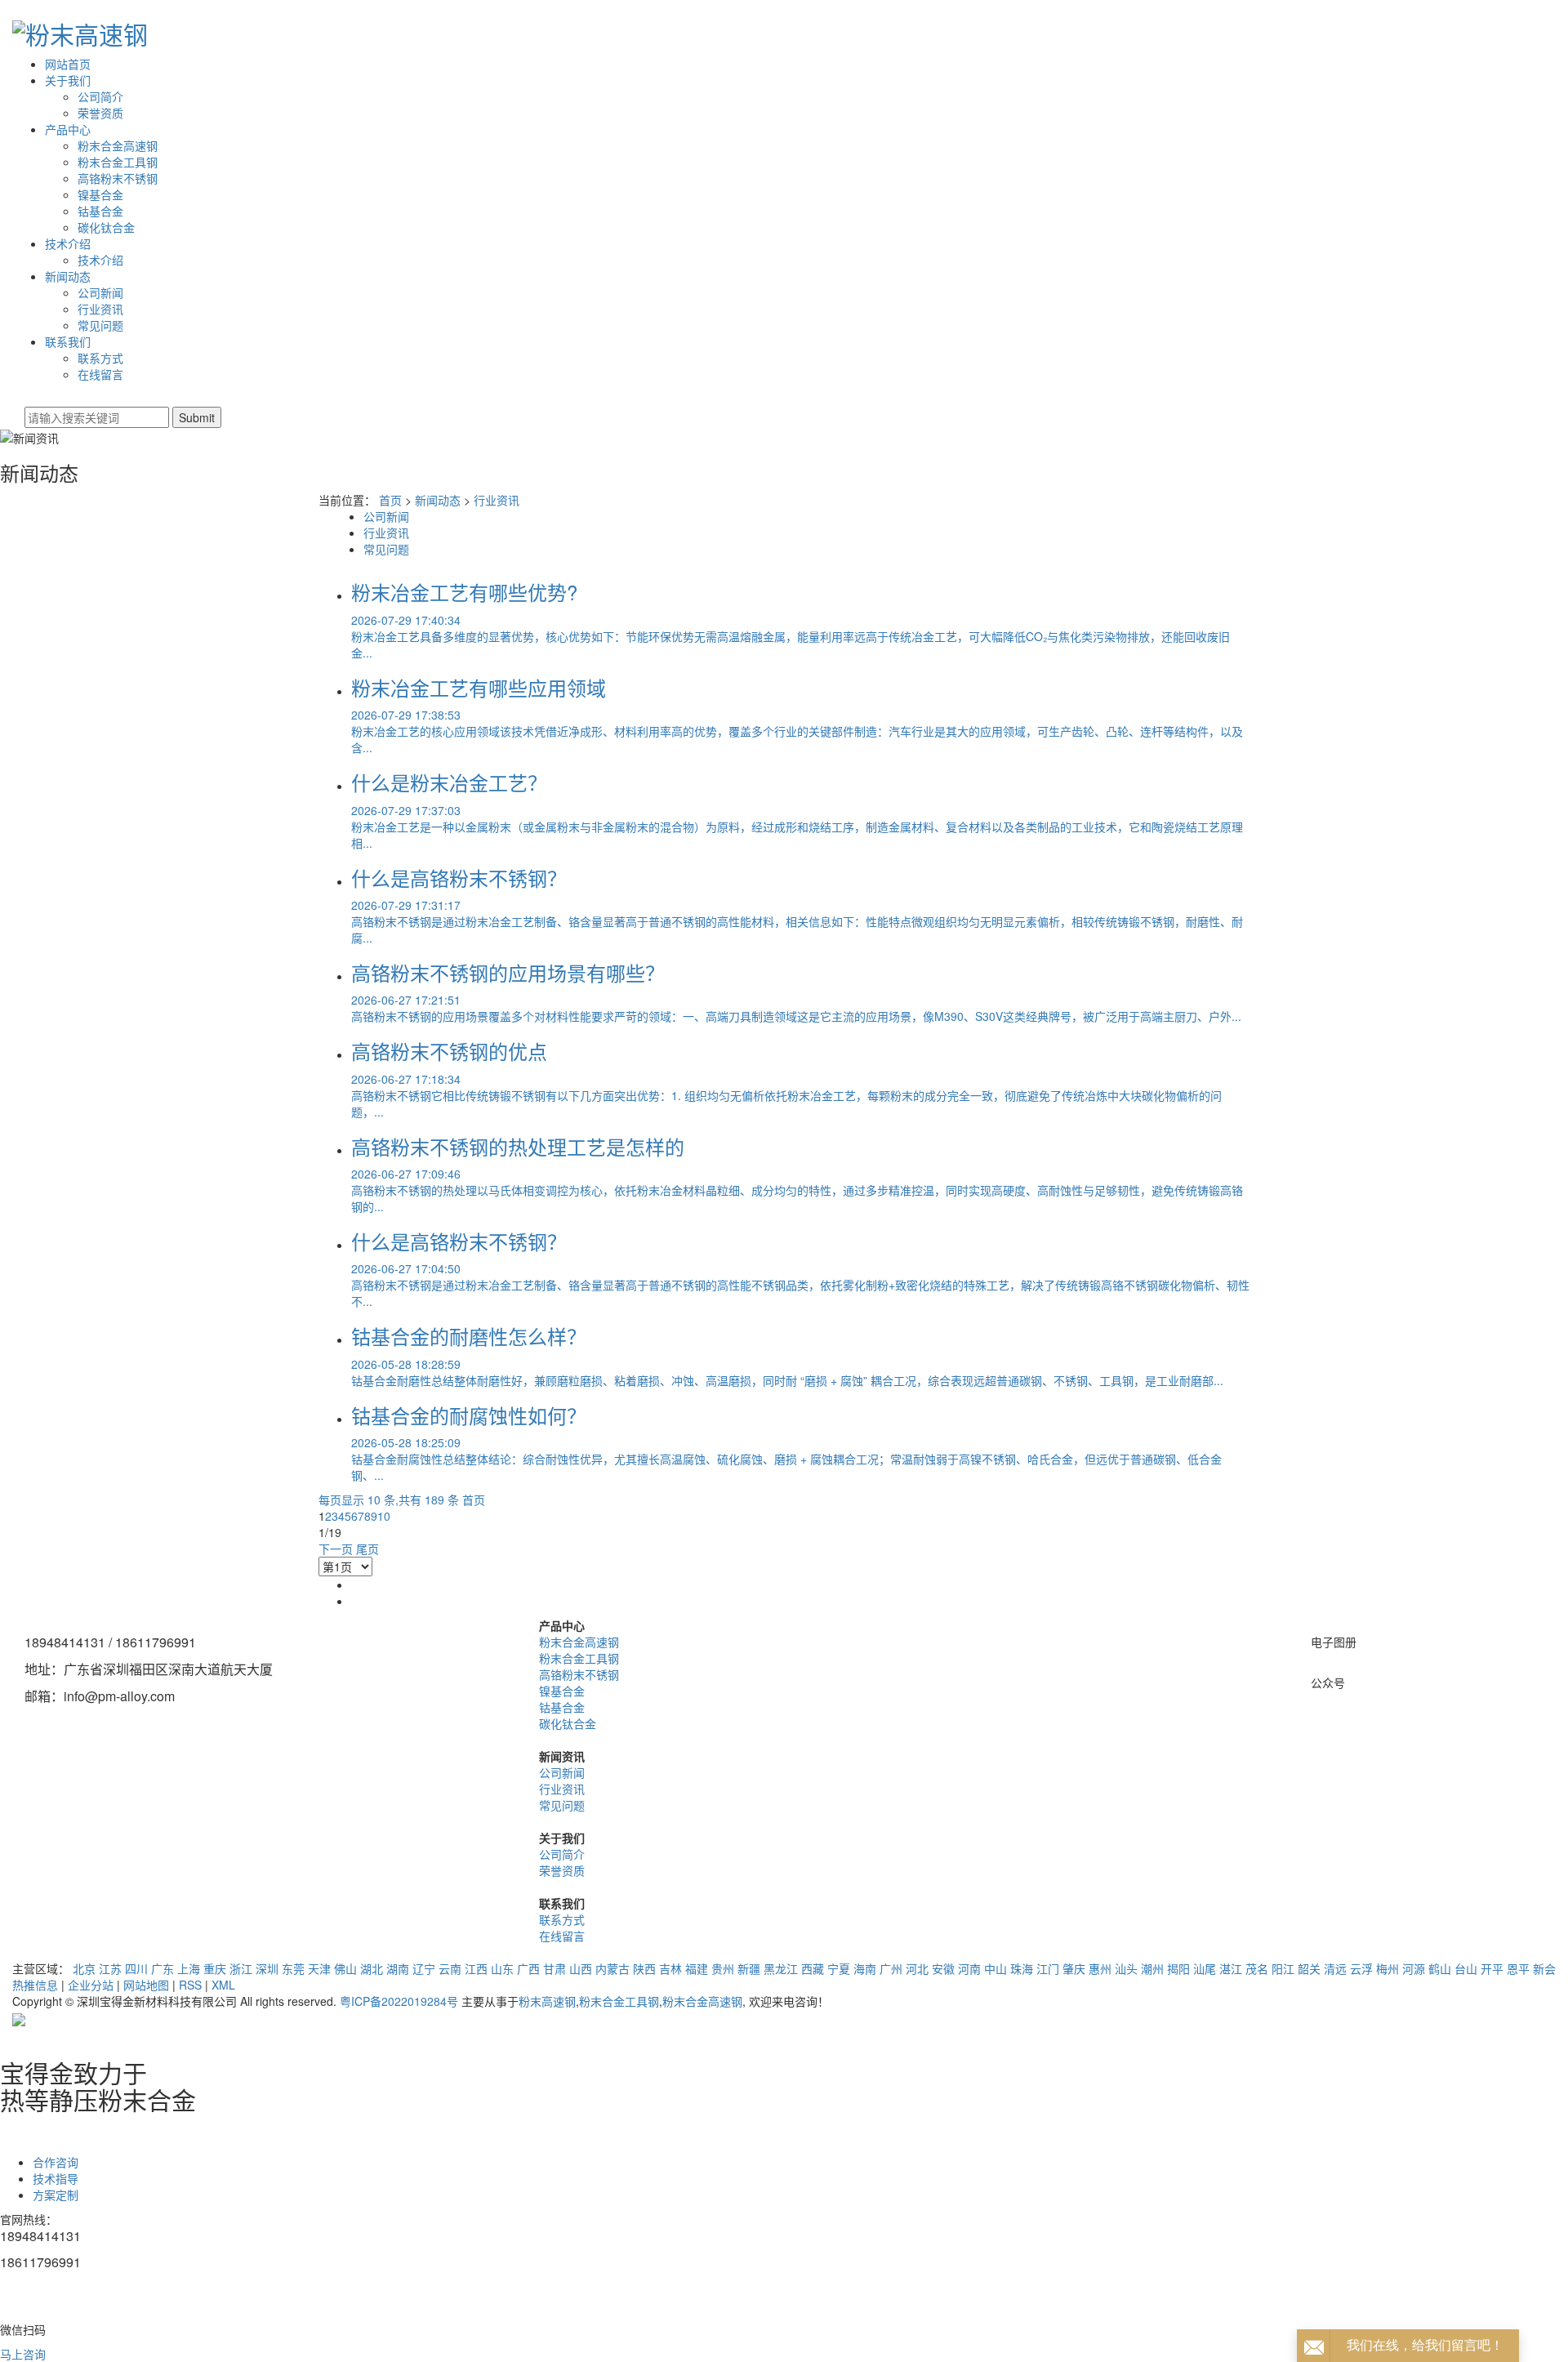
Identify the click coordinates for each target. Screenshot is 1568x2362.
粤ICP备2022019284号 (399, 2001)
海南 (865, 1968)
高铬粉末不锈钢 (118, 178)
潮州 (1152, 1968)
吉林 (670, 1968)
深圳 (267, 1968)
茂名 (1257, 1968)
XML (223, 1985)
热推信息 (35, 1985)
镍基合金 (100, 194)
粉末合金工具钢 (118, 162)
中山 (996, 1968)
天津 (319, 1968)
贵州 (723, 1968)
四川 (136, 1968)
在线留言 (100, 374)
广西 (528, 1968)
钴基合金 (100, 211)
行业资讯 (100, 309)
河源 (1414, 1968)
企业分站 (91, 1985)
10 (384, 1516)
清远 (1335, 1968)
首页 (390, 500)
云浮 (1361, 1968)
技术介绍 (68, 243)
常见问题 (100, 325)
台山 (1466, 1968)
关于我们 (68, 80)
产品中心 (68, 129)
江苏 (110, 1968)
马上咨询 (23, 2354)
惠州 (1100, 1968)
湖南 (398, 1968)
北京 (84, 1968)
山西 (581, 1968)
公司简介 (100, 96)
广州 (891, 1968)
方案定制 (56, 2195)
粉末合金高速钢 (118, 145)
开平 (1492, 1968)
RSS (190, 1985)
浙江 (241, 1968)
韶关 (1309, 1968)
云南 (450, 1968)
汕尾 (1205, 1968)
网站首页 (68, 64)
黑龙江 (781, 1968)
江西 (476, 1968)
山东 (502, 1968)
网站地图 (146, 1985)
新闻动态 (68, 276)
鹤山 (1440, 1968)
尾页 (367, 1549)
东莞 (293, 1968)
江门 (1048, 1968)
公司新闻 (100, 292)
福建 (697, 1968)
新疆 (749, 1968)
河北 (917, 1968)
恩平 (1518, 1968)
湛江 (1231, 1968)
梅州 (1388, 1968)
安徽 (943, 1968)
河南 (969, 1968)
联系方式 (100, 358)
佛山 (345, 1968)
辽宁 (424, 1968)
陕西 (644, 1968)
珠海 (1022, 1968)
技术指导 (56, 2178)
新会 (1544, 1968)
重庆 (215, 1968)
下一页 (336, 1549)
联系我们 (68, 341)
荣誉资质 (100, 113)
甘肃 (555, 1968)
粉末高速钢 (547, 2001)
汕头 (1126, 1968)
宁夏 (839, 1968)
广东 (163, 1968)
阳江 (1283, 1968)
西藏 (813, 1968)
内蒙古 (612, 1968)
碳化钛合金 (106, 227)
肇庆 (1074, 1968)
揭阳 (1178, 1968)
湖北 (372, 1968)
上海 (189, 1968)
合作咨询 (56, 2162)
